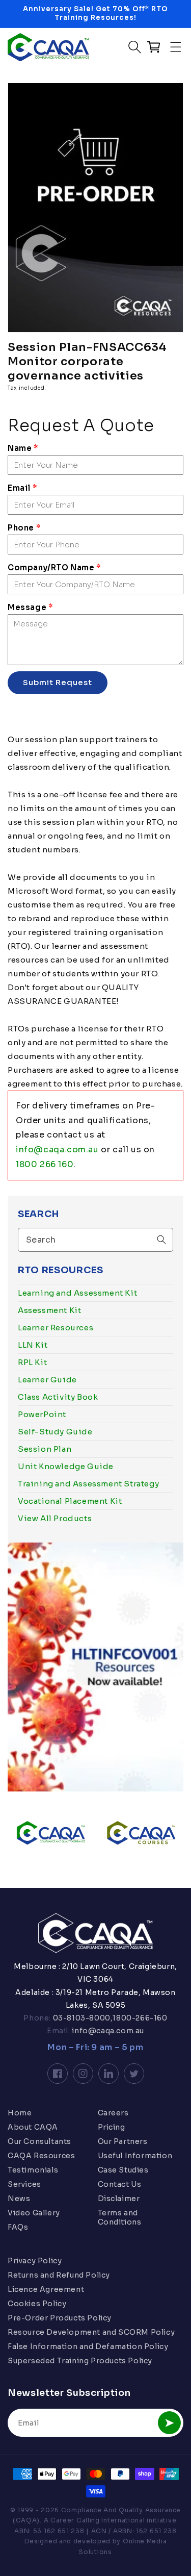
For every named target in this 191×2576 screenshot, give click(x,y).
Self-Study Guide (55, 1432)
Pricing (112, 2127)
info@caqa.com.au (57, 1150)
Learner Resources (56, 1328)
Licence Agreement (46, 2289)
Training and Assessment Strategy (88, 1484)
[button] (176, 47)
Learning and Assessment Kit (77, 1293)
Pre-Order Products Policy (60, 2318)
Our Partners (123, 2141)
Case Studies (123, 2170)
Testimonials (33, 2170)
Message (30, 607)
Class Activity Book (58, 1397)
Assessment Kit (49, 1310)
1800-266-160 (140, 2018)
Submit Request (58, 682)
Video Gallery (34, 2213)
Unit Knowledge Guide (66, 1466)
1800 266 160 (45, 1164)
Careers (113, 2113)
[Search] (161, 1240)
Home (20, 2113)
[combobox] (95, 1240)
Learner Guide (47, 1380)
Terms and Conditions (120, 2217)
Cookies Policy (37, 2304)
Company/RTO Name (54, 567)
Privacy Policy (35, 2261)
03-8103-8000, (82, 2018)
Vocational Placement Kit (70, 1501)
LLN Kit (33, 1345)
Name (23, 448)
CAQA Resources (41, 2156)
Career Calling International (98, 2520)
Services (24, 2184)
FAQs (18, 2227)
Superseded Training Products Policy (80, 2361)
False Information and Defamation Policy (88, 2346)
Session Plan (45, 1449)
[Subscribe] (169, 2423)
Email (22, 488)
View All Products (55, 1518)
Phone (24, 528)
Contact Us (120, 2184)
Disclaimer (119, 2199)
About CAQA (33, 2127)
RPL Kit (32, 1362)
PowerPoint (42, 1414)
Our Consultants (39, 2141)
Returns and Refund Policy (59, 2275)
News (19, 2199)
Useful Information (135, 2156)
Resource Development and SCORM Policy (91, 2332)
